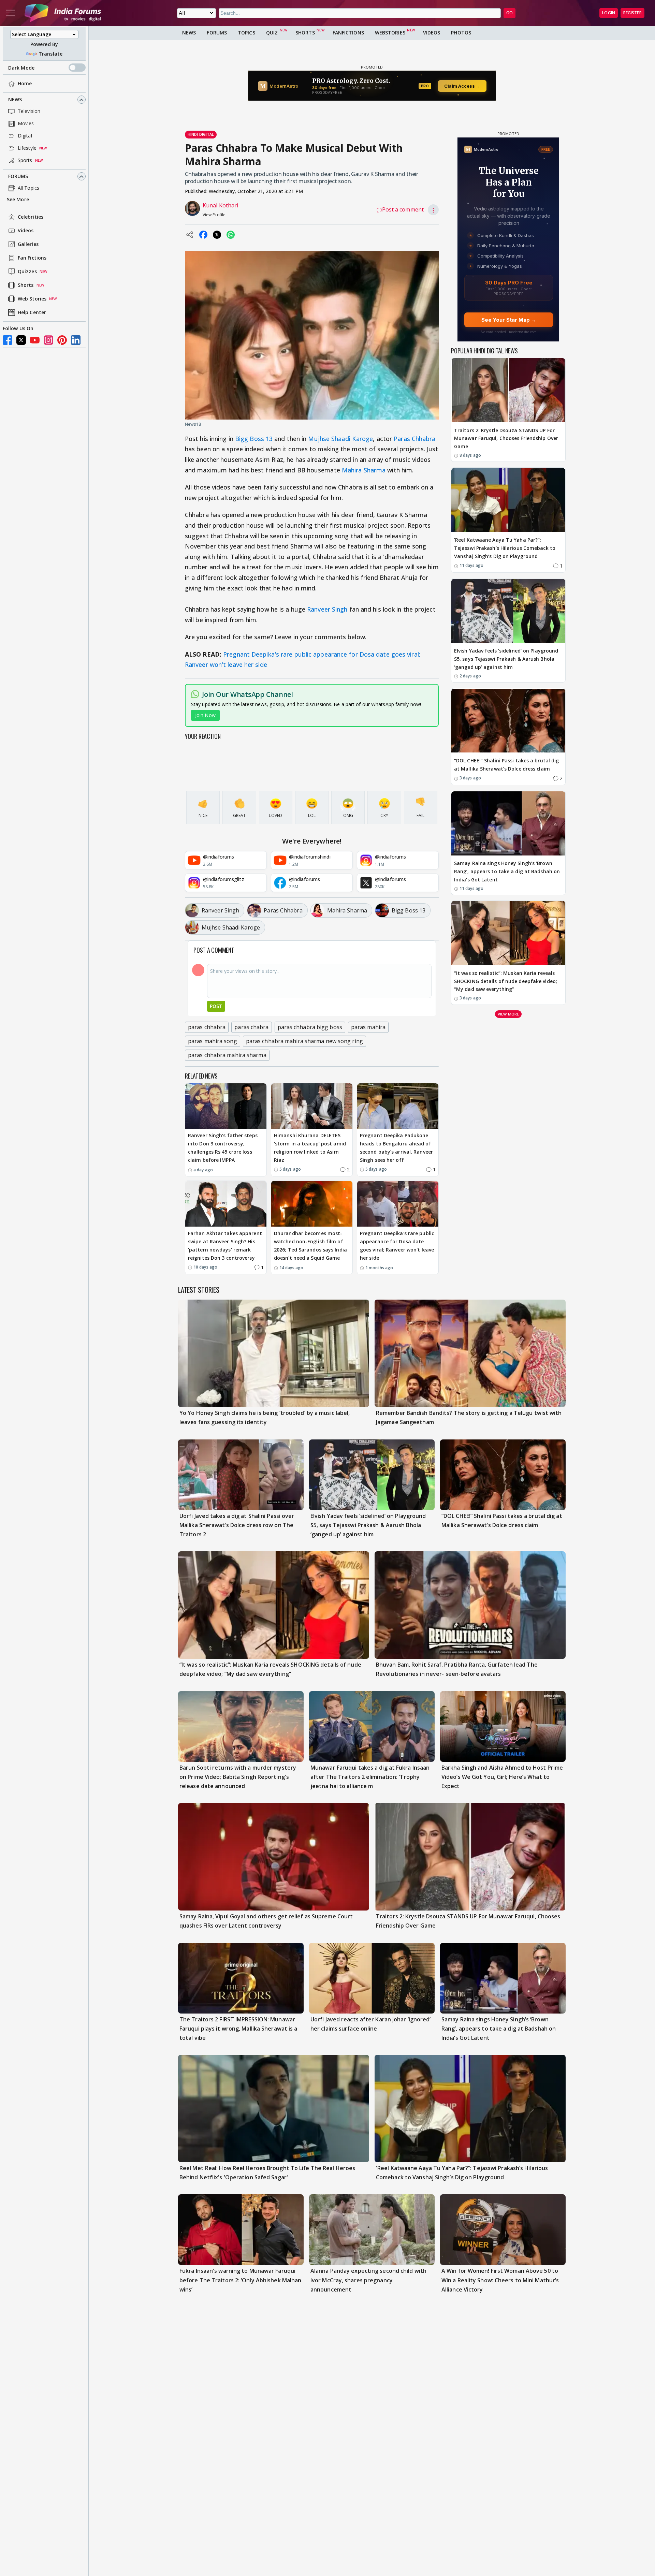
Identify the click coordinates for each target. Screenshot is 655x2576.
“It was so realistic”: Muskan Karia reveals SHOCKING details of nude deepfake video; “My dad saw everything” (506, 981)
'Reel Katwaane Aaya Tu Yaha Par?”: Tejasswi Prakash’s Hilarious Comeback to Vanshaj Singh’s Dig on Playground (505, 548)
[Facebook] (8, 340)
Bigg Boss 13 (254, 439)
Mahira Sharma (364, 470)
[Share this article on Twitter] (217, 235)
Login (609, 13)
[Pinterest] (62, 340)
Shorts (26, 285)
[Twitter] (21, 340)
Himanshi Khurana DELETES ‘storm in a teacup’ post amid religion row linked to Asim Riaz (310, 1147)
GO (510, 13)
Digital (25, 136)
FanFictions (348, 33)
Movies (26, 124)
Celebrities (31, 217)
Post (216, 1006)
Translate (50, 54)
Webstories (390, 33)
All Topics (28, 188)
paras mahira (368, 1027)
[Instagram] (48, 340)
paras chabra (251, 1027)
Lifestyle (27, 148)
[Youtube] (35, 340)
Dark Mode (21, 68)
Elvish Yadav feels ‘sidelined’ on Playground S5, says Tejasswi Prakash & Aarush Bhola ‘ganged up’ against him (506, 659)
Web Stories (32, 299)
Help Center (32, 313)
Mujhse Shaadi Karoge (340, 439)
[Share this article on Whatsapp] (231, 235)
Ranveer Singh (327, 609)
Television (29, 111)
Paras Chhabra (414, 439)
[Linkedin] (76, 340)
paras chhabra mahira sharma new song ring (304, 1041)
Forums (18, 177)
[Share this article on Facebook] (203, 235)
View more (508, 1014)
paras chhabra (207, 1027)
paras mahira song (213, 1041)
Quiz (272, 33)
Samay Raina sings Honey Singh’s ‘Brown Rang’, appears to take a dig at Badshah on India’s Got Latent (507, 872)
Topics (246, 33)
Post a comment (403, 209)
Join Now (205, 715)
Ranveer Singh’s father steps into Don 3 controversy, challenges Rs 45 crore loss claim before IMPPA (223, 1147)
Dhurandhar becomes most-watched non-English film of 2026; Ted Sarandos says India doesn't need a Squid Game (310, 1245)
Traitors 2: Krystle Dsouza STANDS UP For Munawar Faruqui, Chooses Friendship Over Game (506, 438)
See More (18, 200)
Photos (461, 33)
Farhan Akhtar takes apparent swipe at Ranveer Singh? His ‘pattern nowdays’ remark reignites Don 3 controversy (225, 1245)
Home (25, 84)
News (15, 100)
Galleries (28, 244)
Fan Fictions (32, 258)
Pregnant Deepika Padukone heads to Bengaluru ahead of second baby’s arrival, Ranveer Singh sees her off (396, 1147)
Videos (26, 231)
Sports (25, 160)
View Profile (214, 215)
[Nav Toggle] (11, 13)
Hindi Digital (201, 134)
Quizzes (27, 272)
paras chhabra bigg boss (310, 1027)
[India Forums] (63, 13)
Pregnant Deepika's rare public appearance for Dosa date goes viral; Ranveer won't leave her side (397, 1245)
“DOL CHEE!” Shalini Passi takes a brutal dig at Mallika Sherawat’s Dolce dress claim (506, 765)
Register (632, 13)
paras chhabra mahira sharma (227, 1055)
